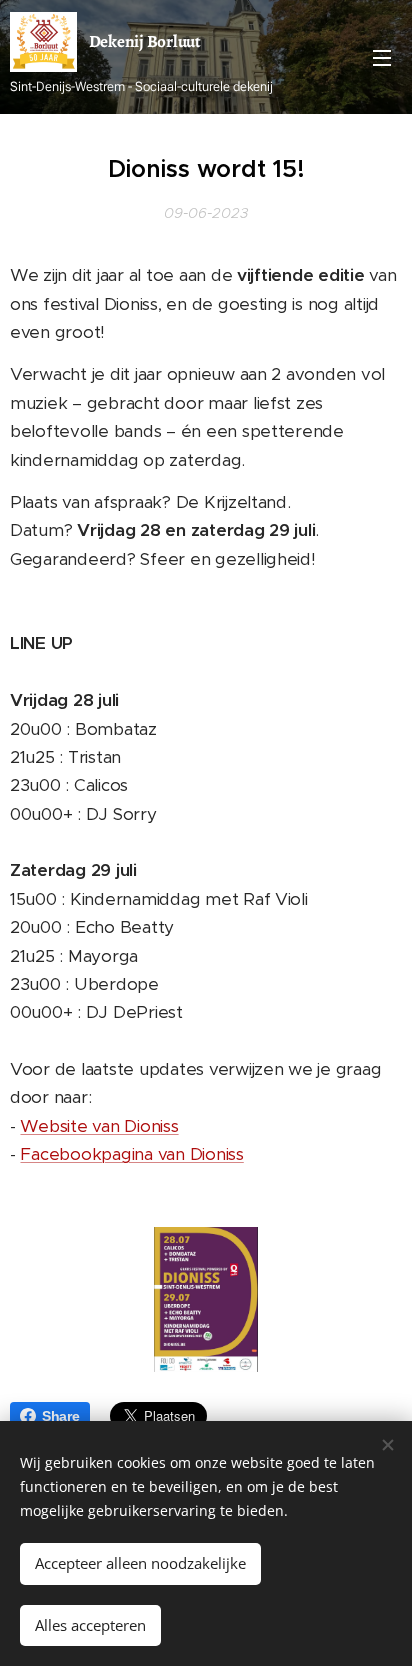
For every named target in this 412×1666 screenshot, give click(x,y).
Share (61, 1416)
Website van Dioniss (99, 1126)
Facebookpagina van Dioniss (131, 1154)
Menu (382, 57)
